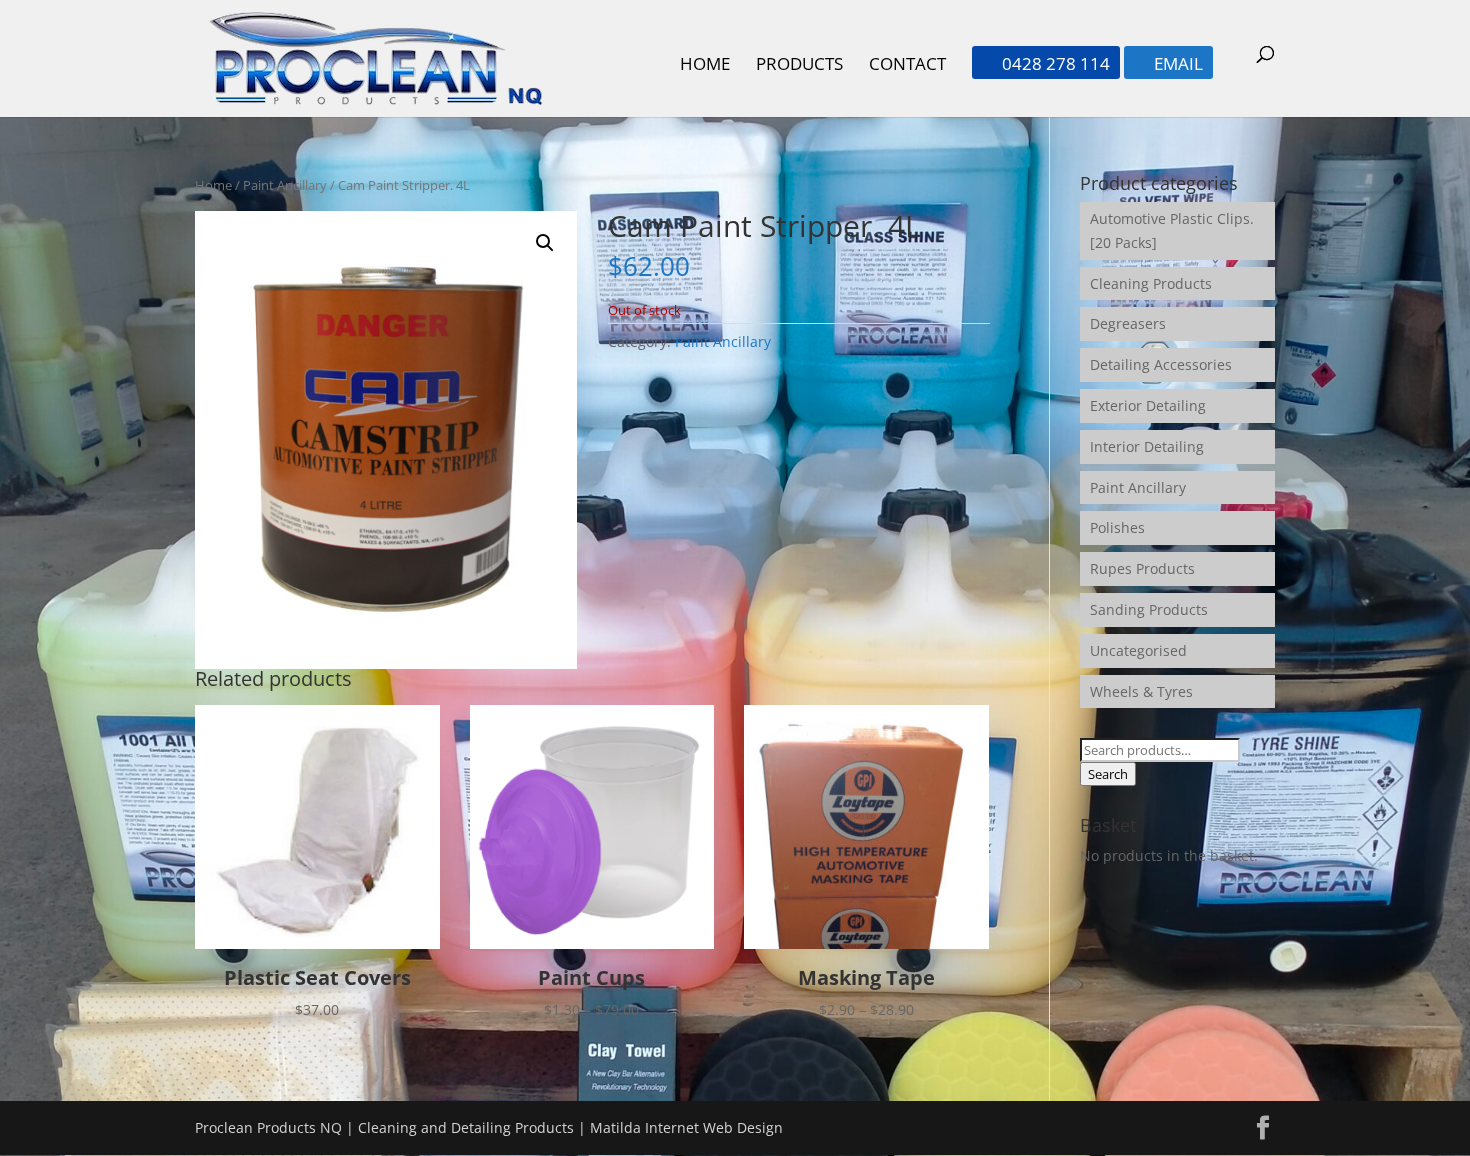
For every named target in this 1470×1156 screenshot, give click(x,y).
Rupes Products (1142, 568)
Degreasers (1128, 323)
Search (1108, 774)
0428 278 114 (1046, 65)
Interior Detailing (1147, 446)
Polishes (1117, 527)
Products (799, 66)
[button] (545, 243)
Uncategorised (1138, 650)
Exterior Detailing (1148, 405)
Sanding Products (1149, 609)
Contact (907, 66)
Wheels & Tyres (1141, 691)
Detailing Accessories (1161, 364)
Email (1168, 65)
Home (705, 66)
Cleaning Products (1151, 283)
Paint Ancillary (285, 185)
